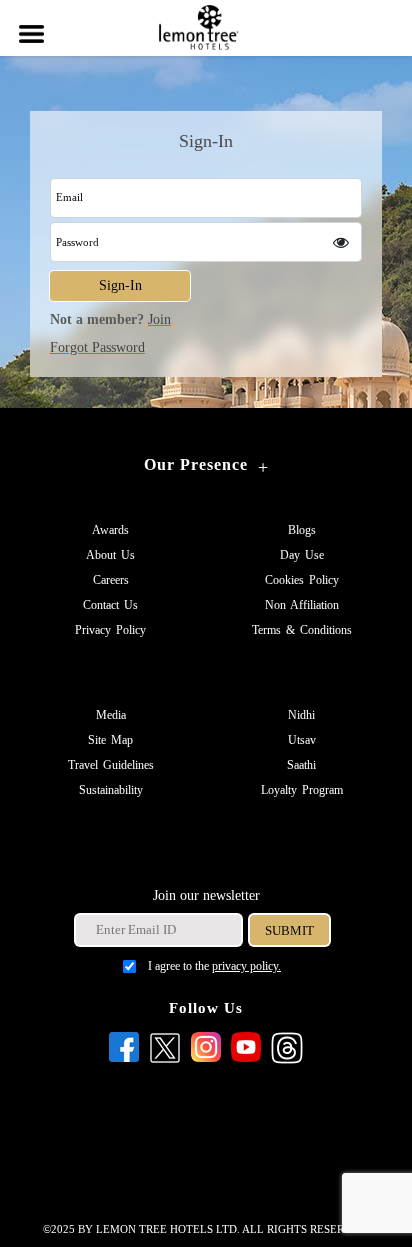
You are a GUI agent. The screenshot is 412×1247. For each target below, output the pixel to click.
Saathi (301, 765)
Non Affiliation (302, 605)
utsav (302, 740)
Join (159, 319)
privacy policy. (246, 966)
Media (111, 715)
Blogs (302, 530)
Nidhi (301, 715)
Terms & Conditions (302, 630)
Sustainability (111, 790)
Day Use (302, 555)
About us (110, 555)
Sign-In (120, 285)
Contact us (110, 605)
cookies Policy (302, 580)
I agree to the (214, 966)
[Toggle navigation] (30, 22)
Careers (111, 580)
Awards (110, 530)
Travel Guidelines (111, 765)
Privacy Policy (110, 630)
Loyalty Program (302, 790)
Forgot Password (97, 347)
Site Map (110, 740)
